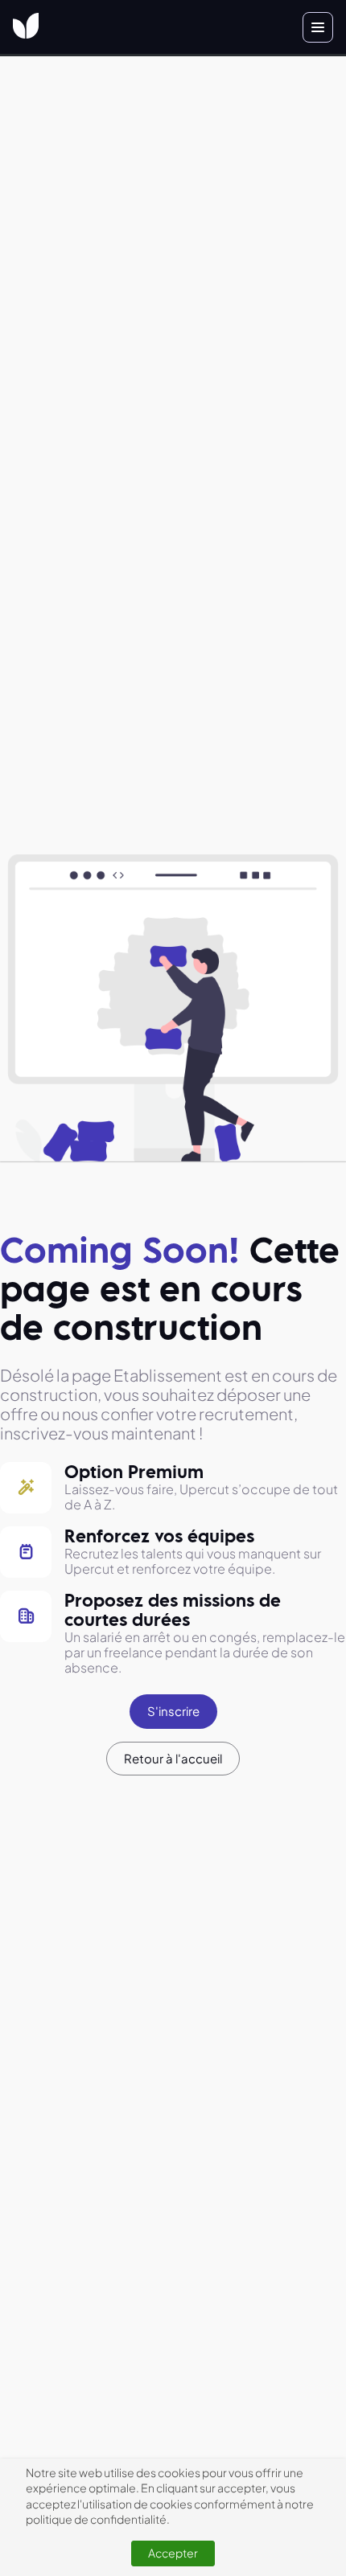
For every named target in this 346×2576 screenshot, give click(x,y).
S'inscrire (173, 1711)
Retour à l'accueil (173, 1758)
